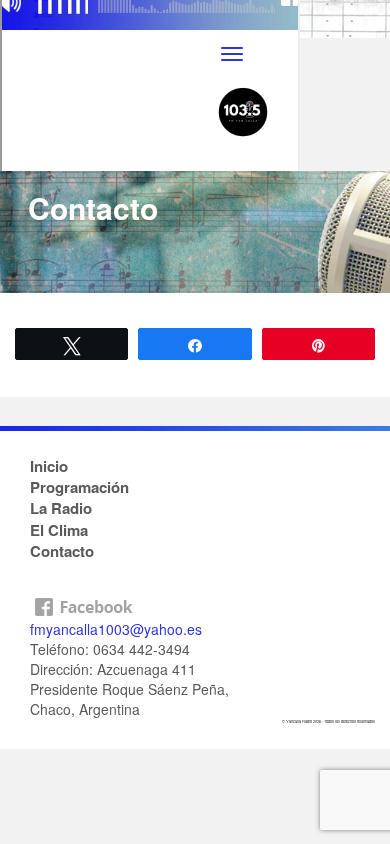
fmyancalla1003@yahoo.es (116, 629)
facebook (195, 602)
